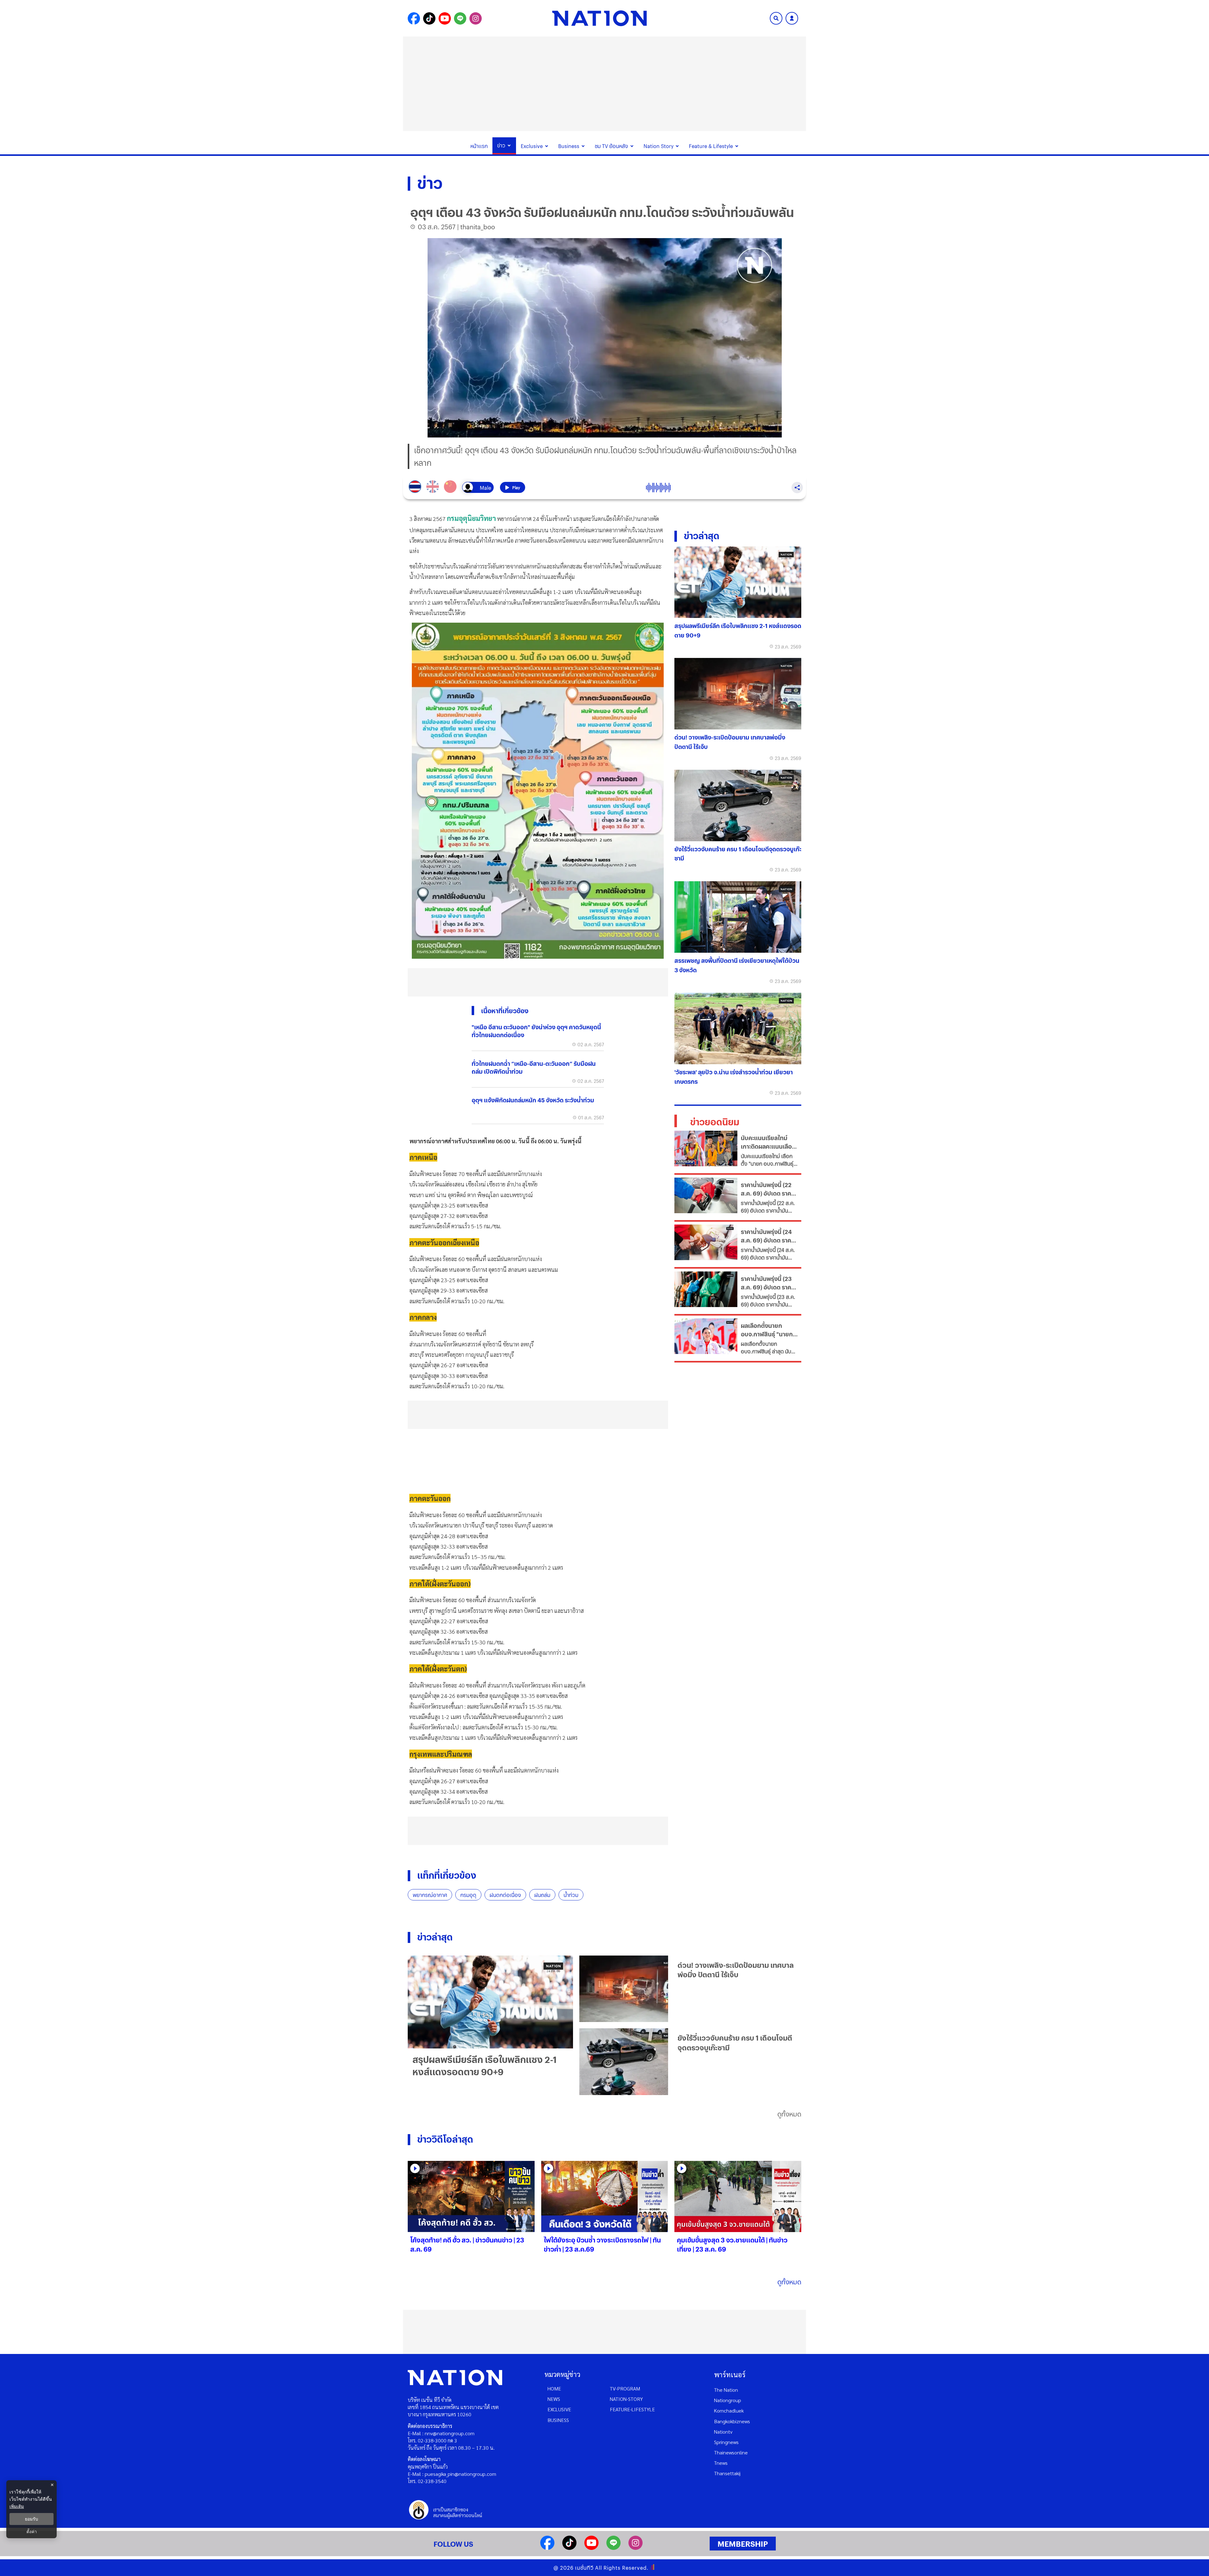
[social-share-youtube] (445, 18)
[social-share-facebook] (414, 18)
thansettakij (727, 2473)
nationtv (723, 2432)
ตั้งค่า (32, 2532)
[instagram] (636, 2548)
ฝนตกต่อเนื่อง (505, 1895)
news (554, 2399)
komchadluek (729, 2410)
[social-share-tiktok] (429, 18)
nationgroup (728, 2400)
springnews (726, 2442)
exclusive (559, 2409)
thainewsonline (731, 2452)
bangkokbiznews (732, 2421)
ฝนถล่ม (542, 1895)
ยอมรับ (31, 2519)
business (558, 2420)
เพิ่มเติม (17, 2506)
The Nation (726, 2390)
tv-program (625, 2388)
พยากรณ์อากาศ (430, 1895)
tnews (721, 2463)
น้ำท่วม (571, 1895)
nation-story (626, 2399)
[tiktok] (569, 2548)
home (554, 2388)
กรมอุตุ (468, 1895)
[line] (613, 2548)
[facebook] (547, 2548)
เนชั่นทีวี (584, 2568)
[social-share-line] (460, 18)
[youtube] (591, 2548)
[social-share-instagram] (476, 18)
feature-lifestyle (632, 2409)
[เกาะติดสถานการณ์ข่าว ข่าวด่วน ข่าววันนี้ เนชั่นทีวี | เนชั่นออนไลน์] (599, 18)
